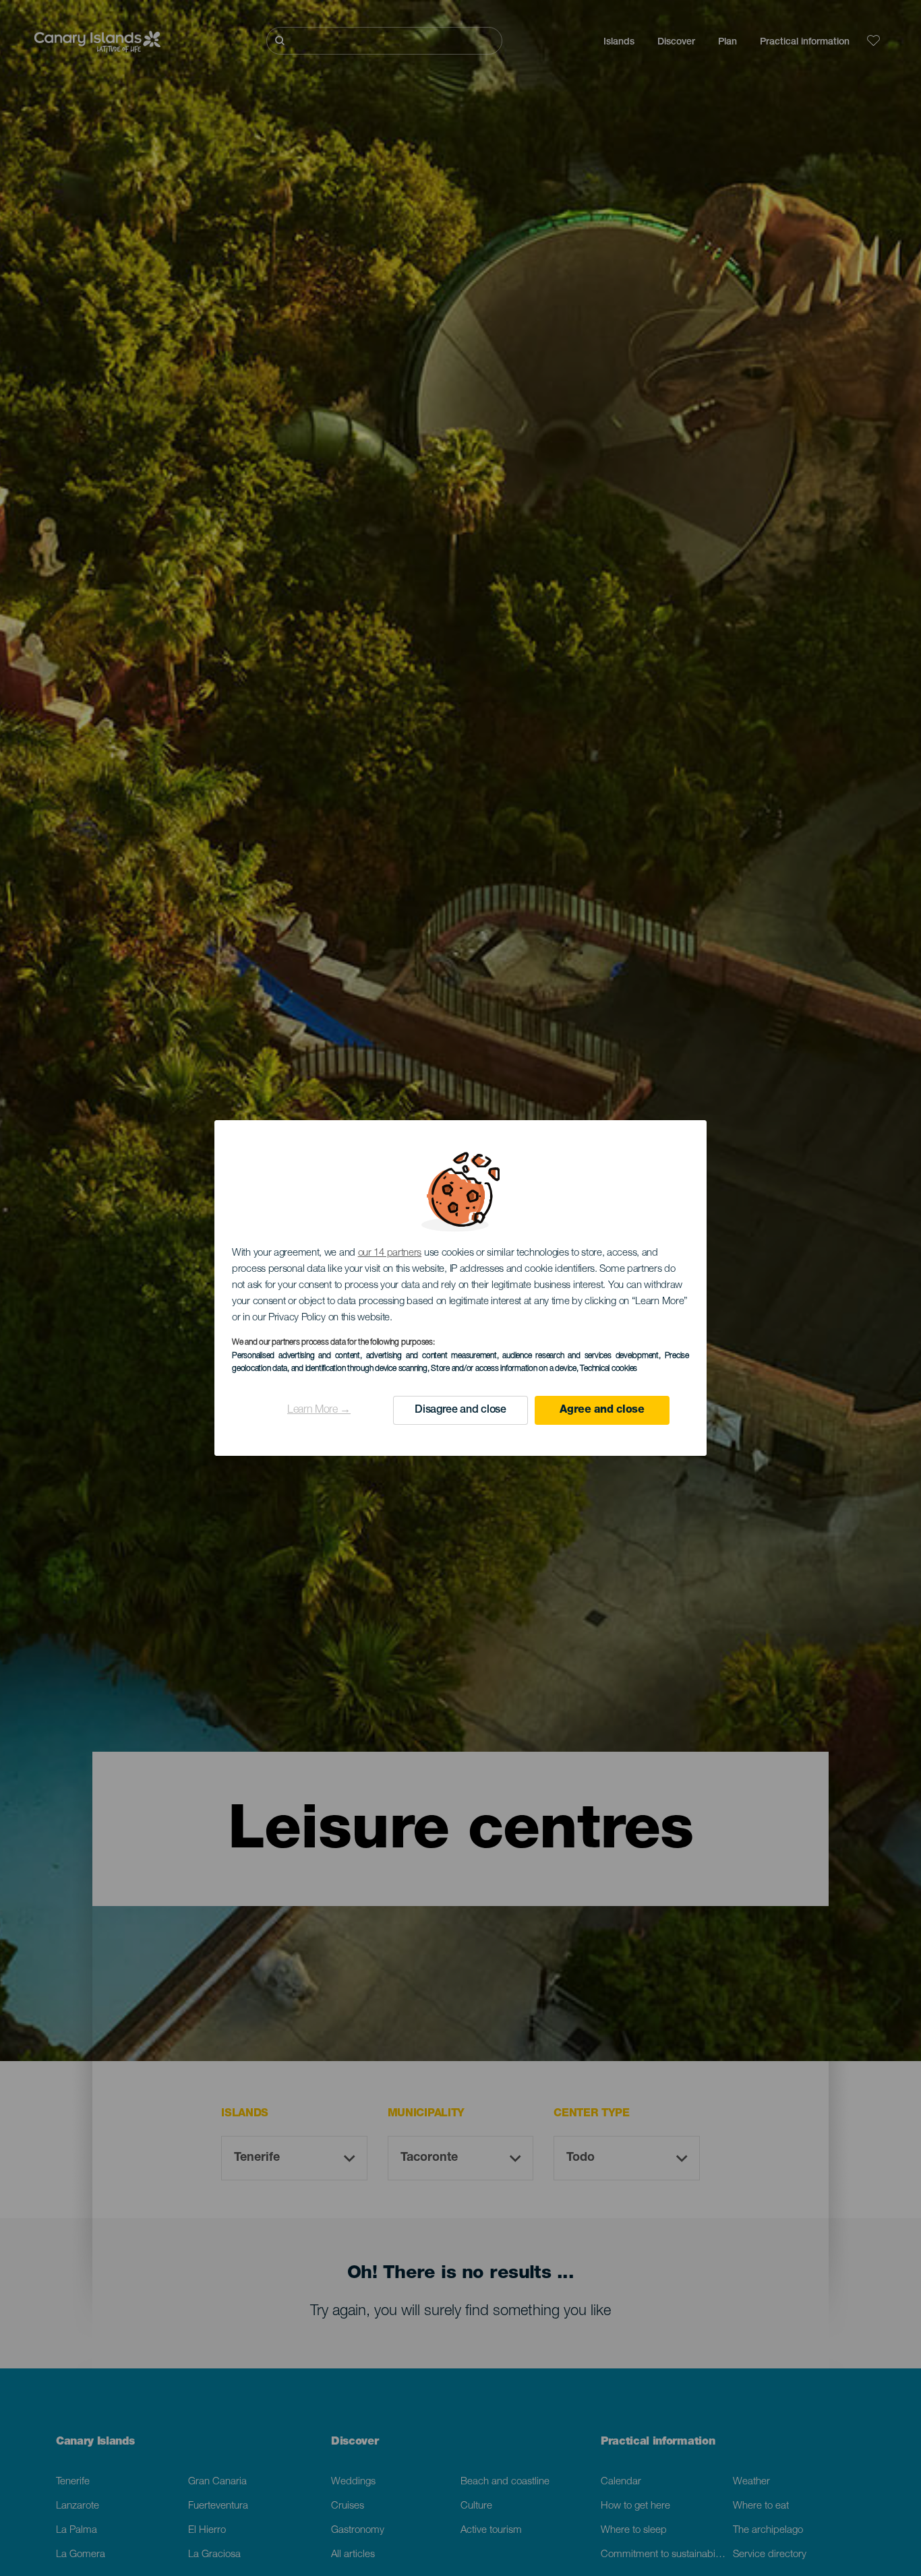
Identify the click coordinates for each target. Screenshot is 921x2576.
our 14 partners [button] (390, 1253)
